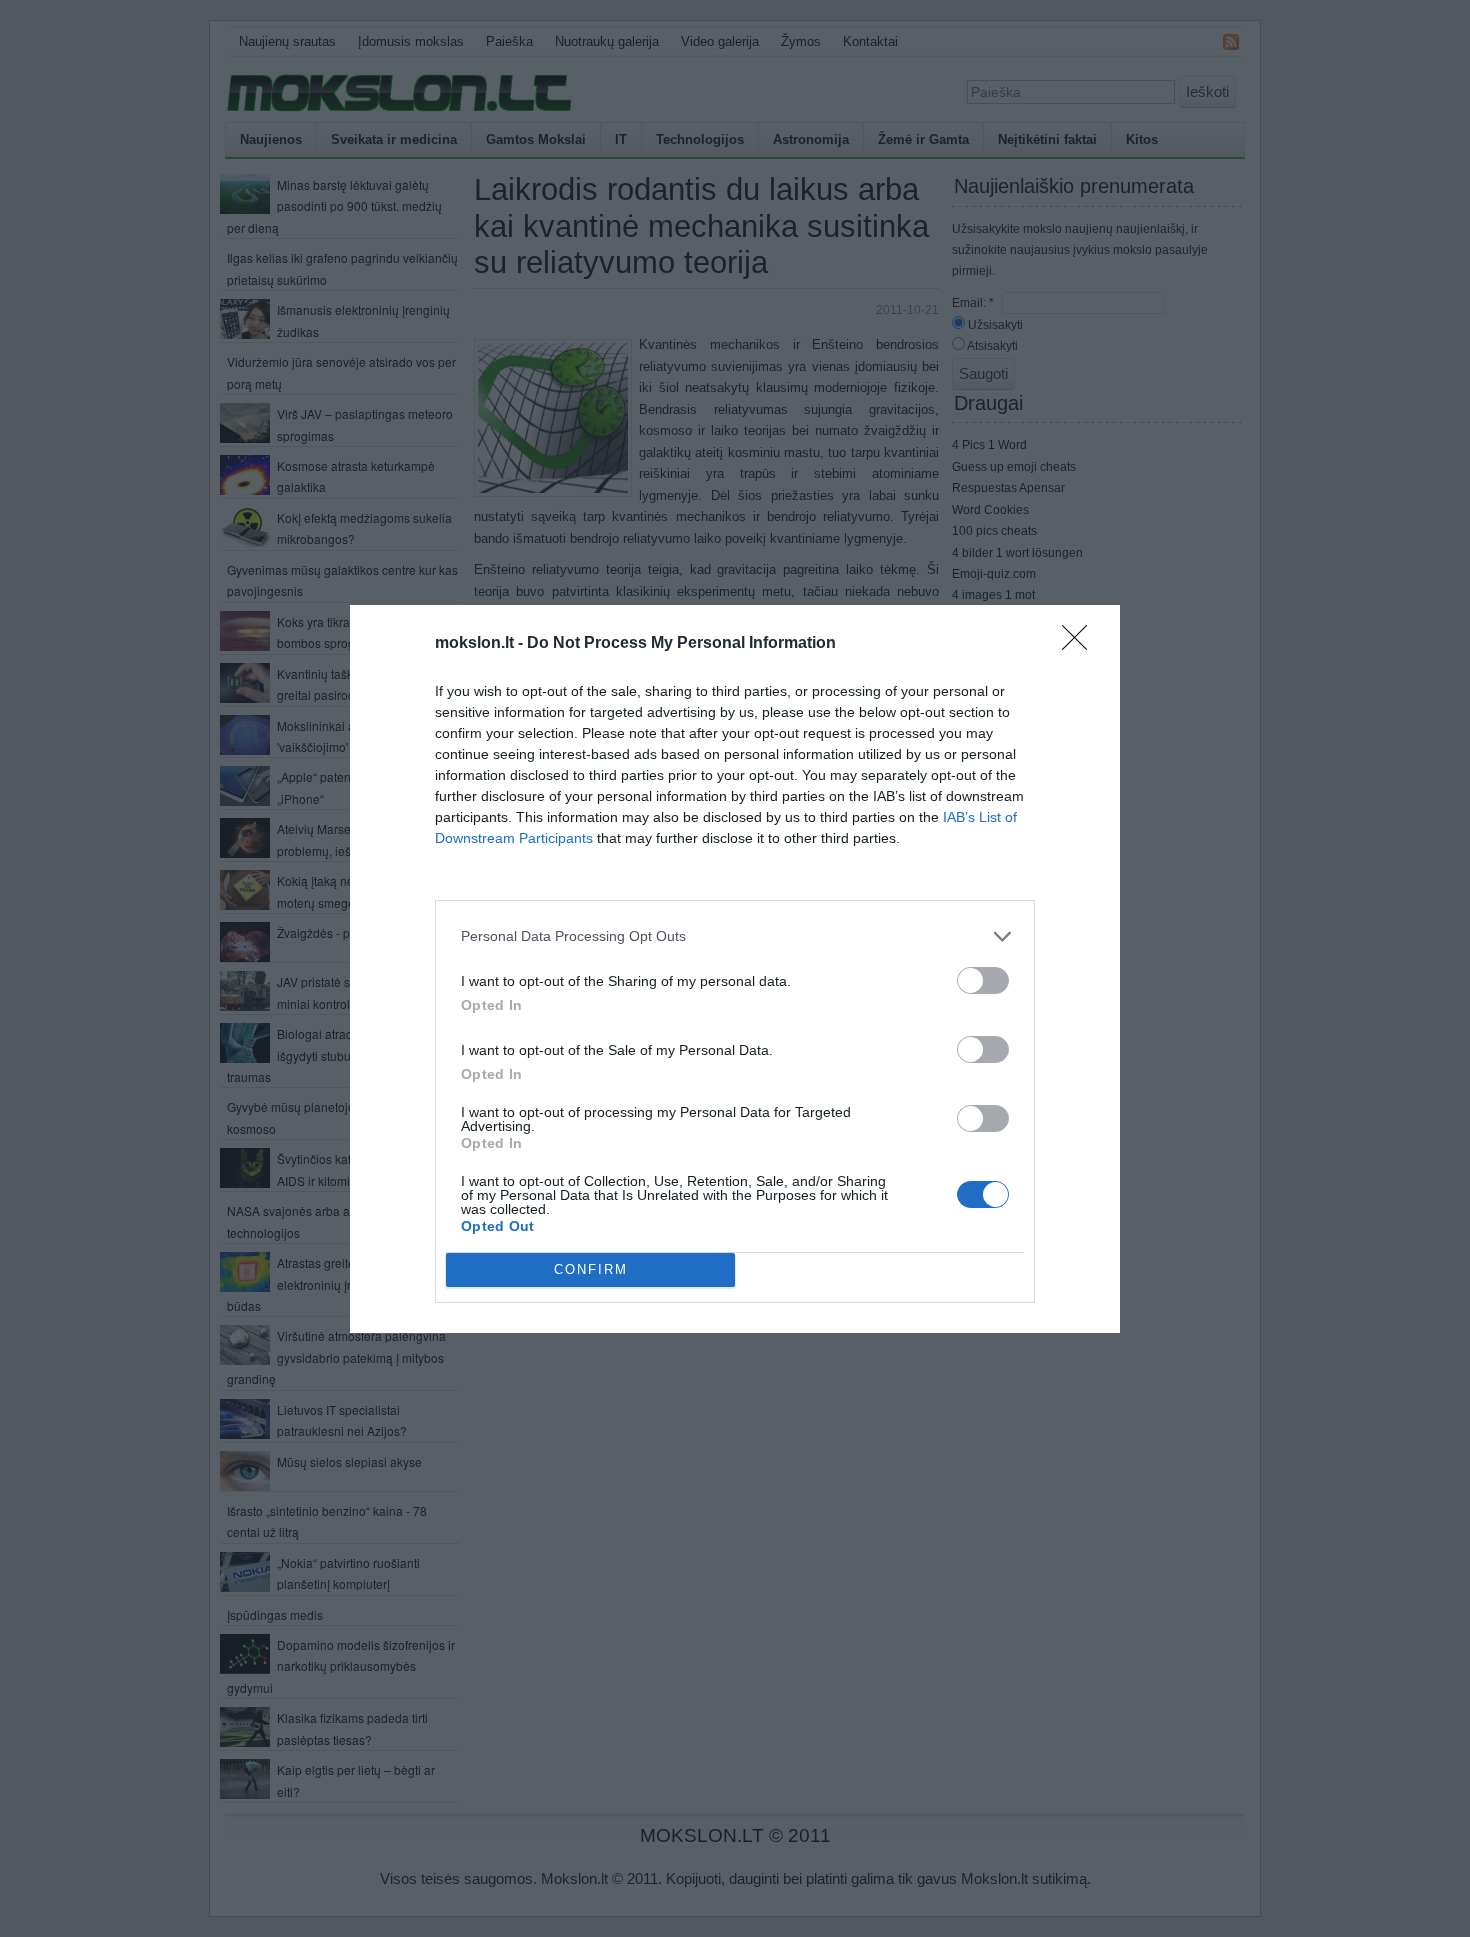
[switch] (983, 980)
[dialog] (735, 969)
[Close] (1081, 644)
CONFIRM (591, 1269)
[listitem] (735, 936)
